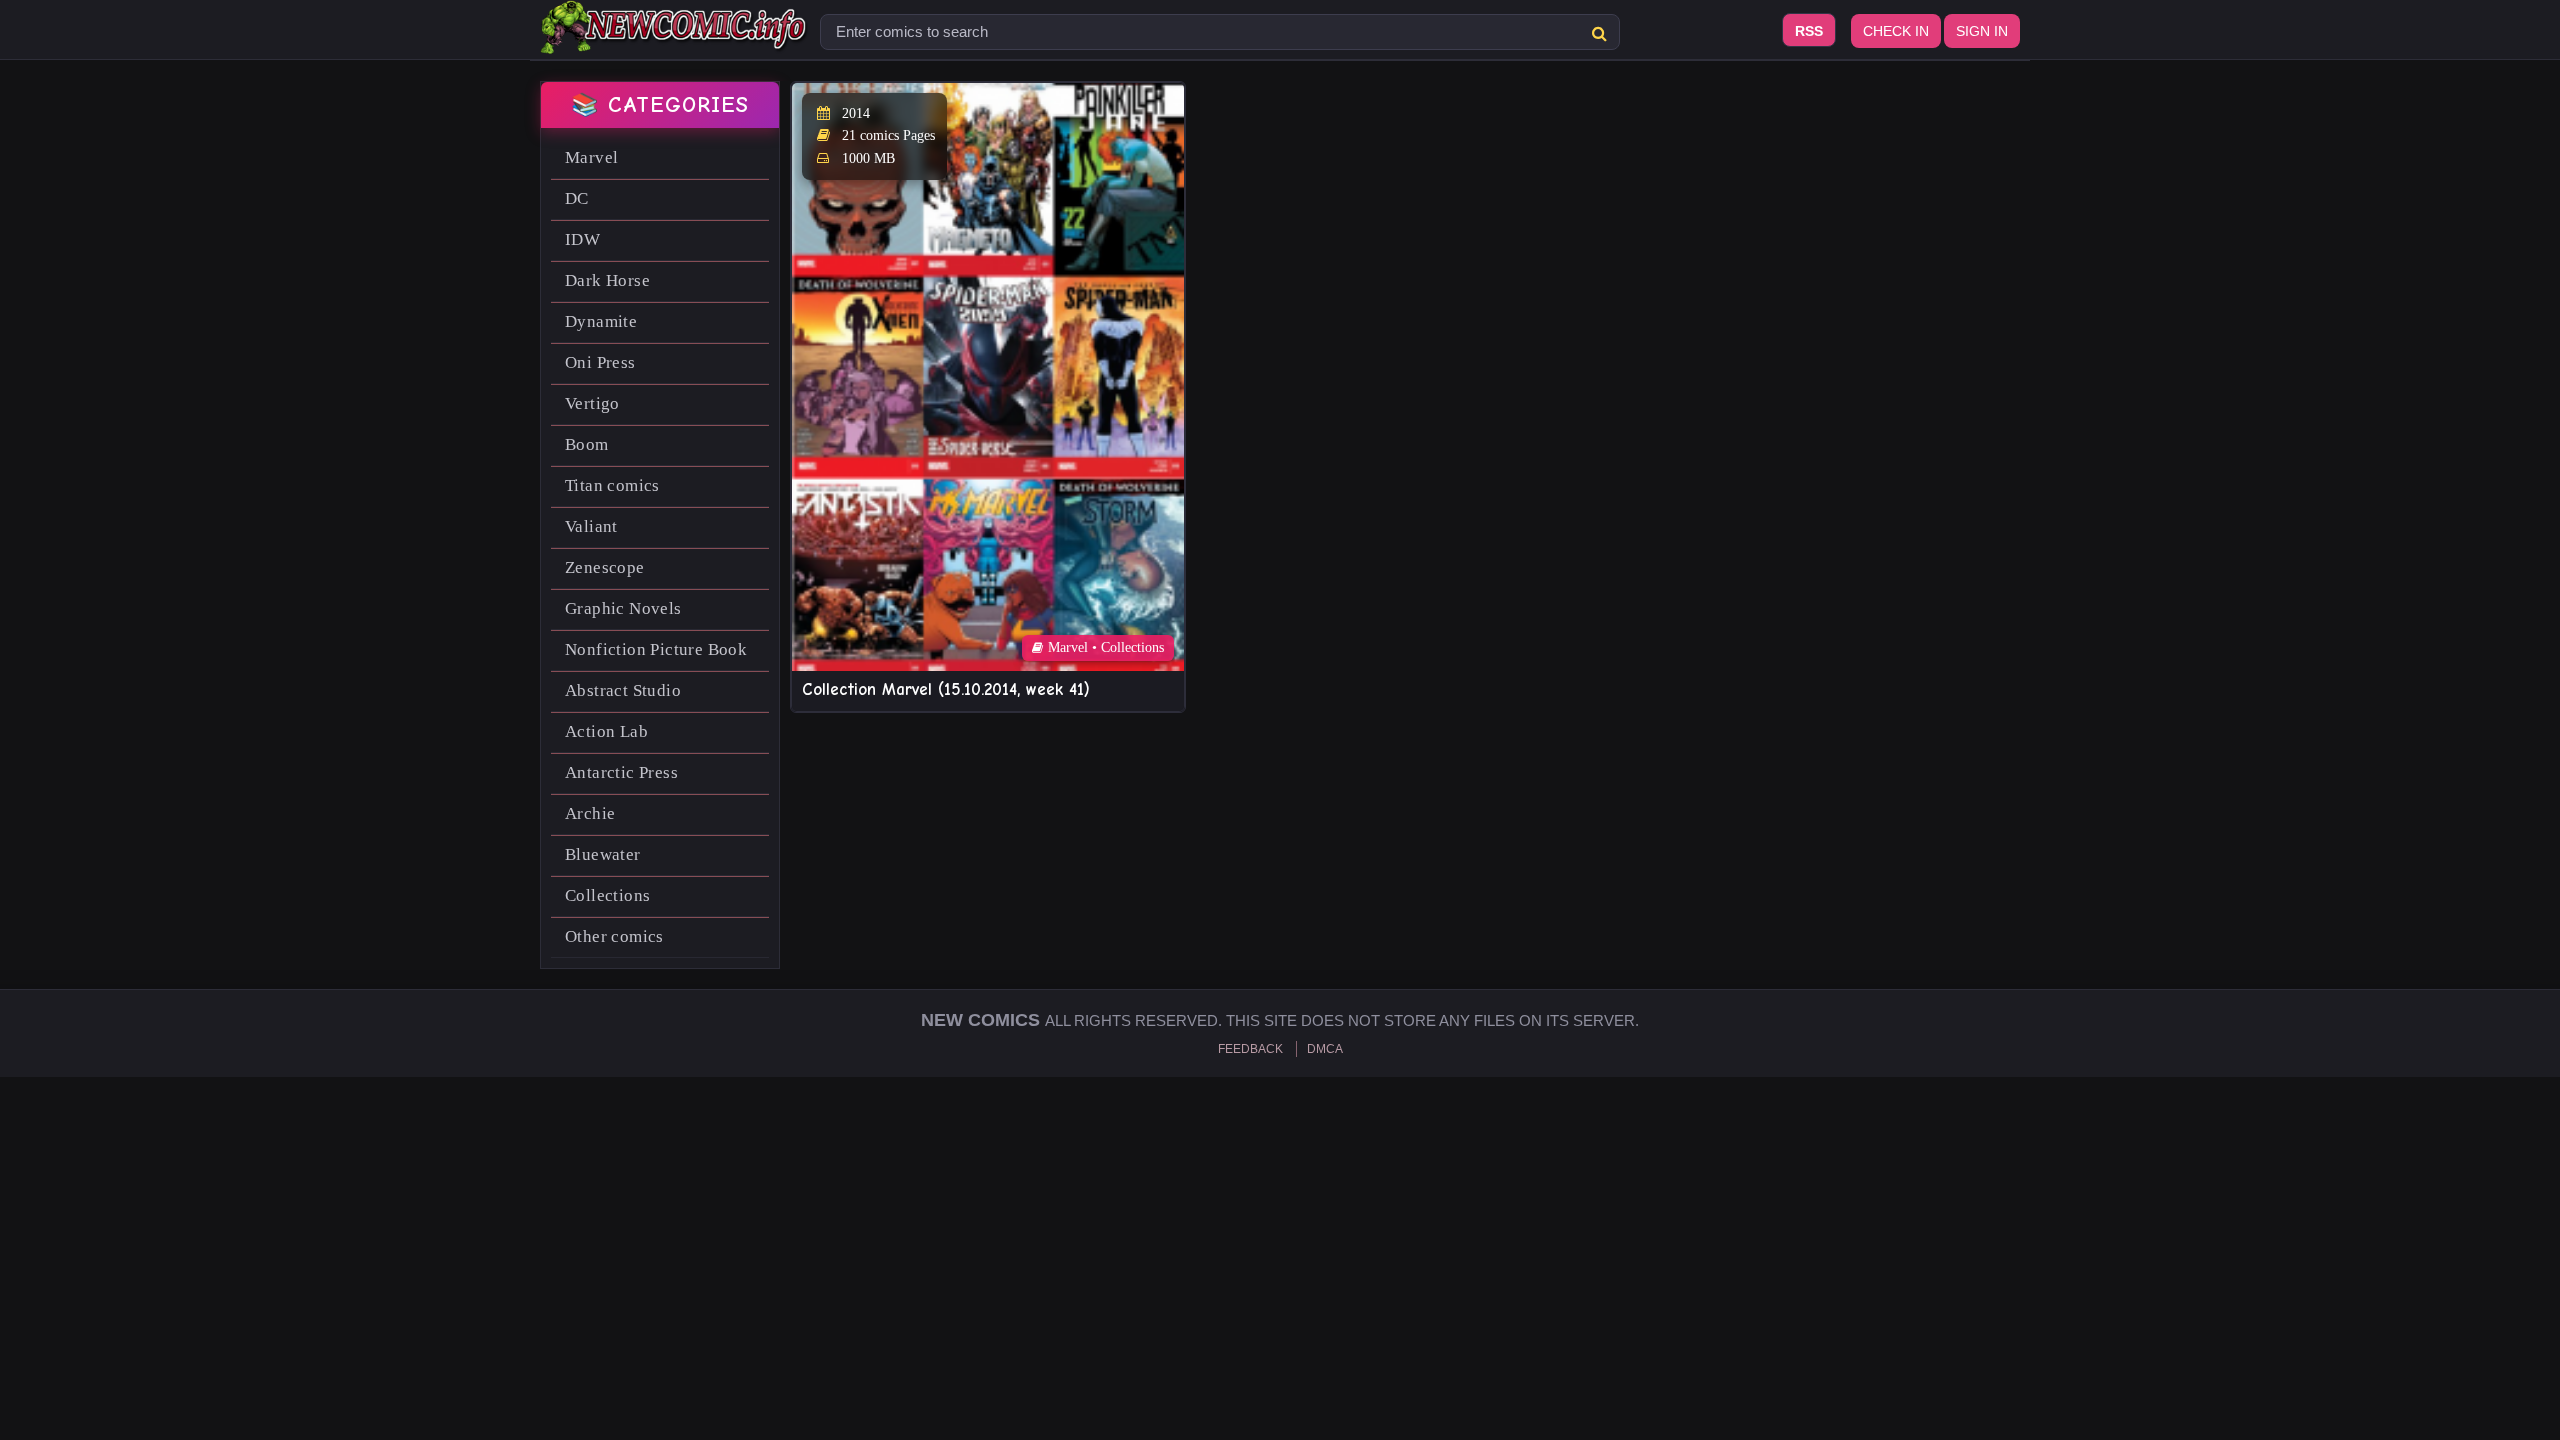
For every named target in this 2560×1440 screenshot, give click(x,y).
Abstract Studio (623, 690)
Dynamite (601, 321)
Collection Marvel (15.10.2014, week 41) (946, 689)
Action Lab (606, 731)
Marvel (591, 157)
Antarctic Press (621, 772)
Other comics (614, 936)
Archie (590, 813)
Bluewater (603, 854)
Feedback (1250, 1049)
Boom (587, 444)
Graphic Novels (623, 608)
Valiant (591, 526)
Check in (1896, 31)
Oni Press (600, 362)
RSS (1809, 31)
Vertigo (592, 403)
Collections (607, 895)
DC (577, 198)
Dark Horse (607, 280)
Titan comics (612, 485)
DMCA (1325, 1049)
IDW (582, 239)
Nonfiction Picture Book (656, 649)
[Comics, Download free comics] (675, 40)
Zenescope (605, 567)
